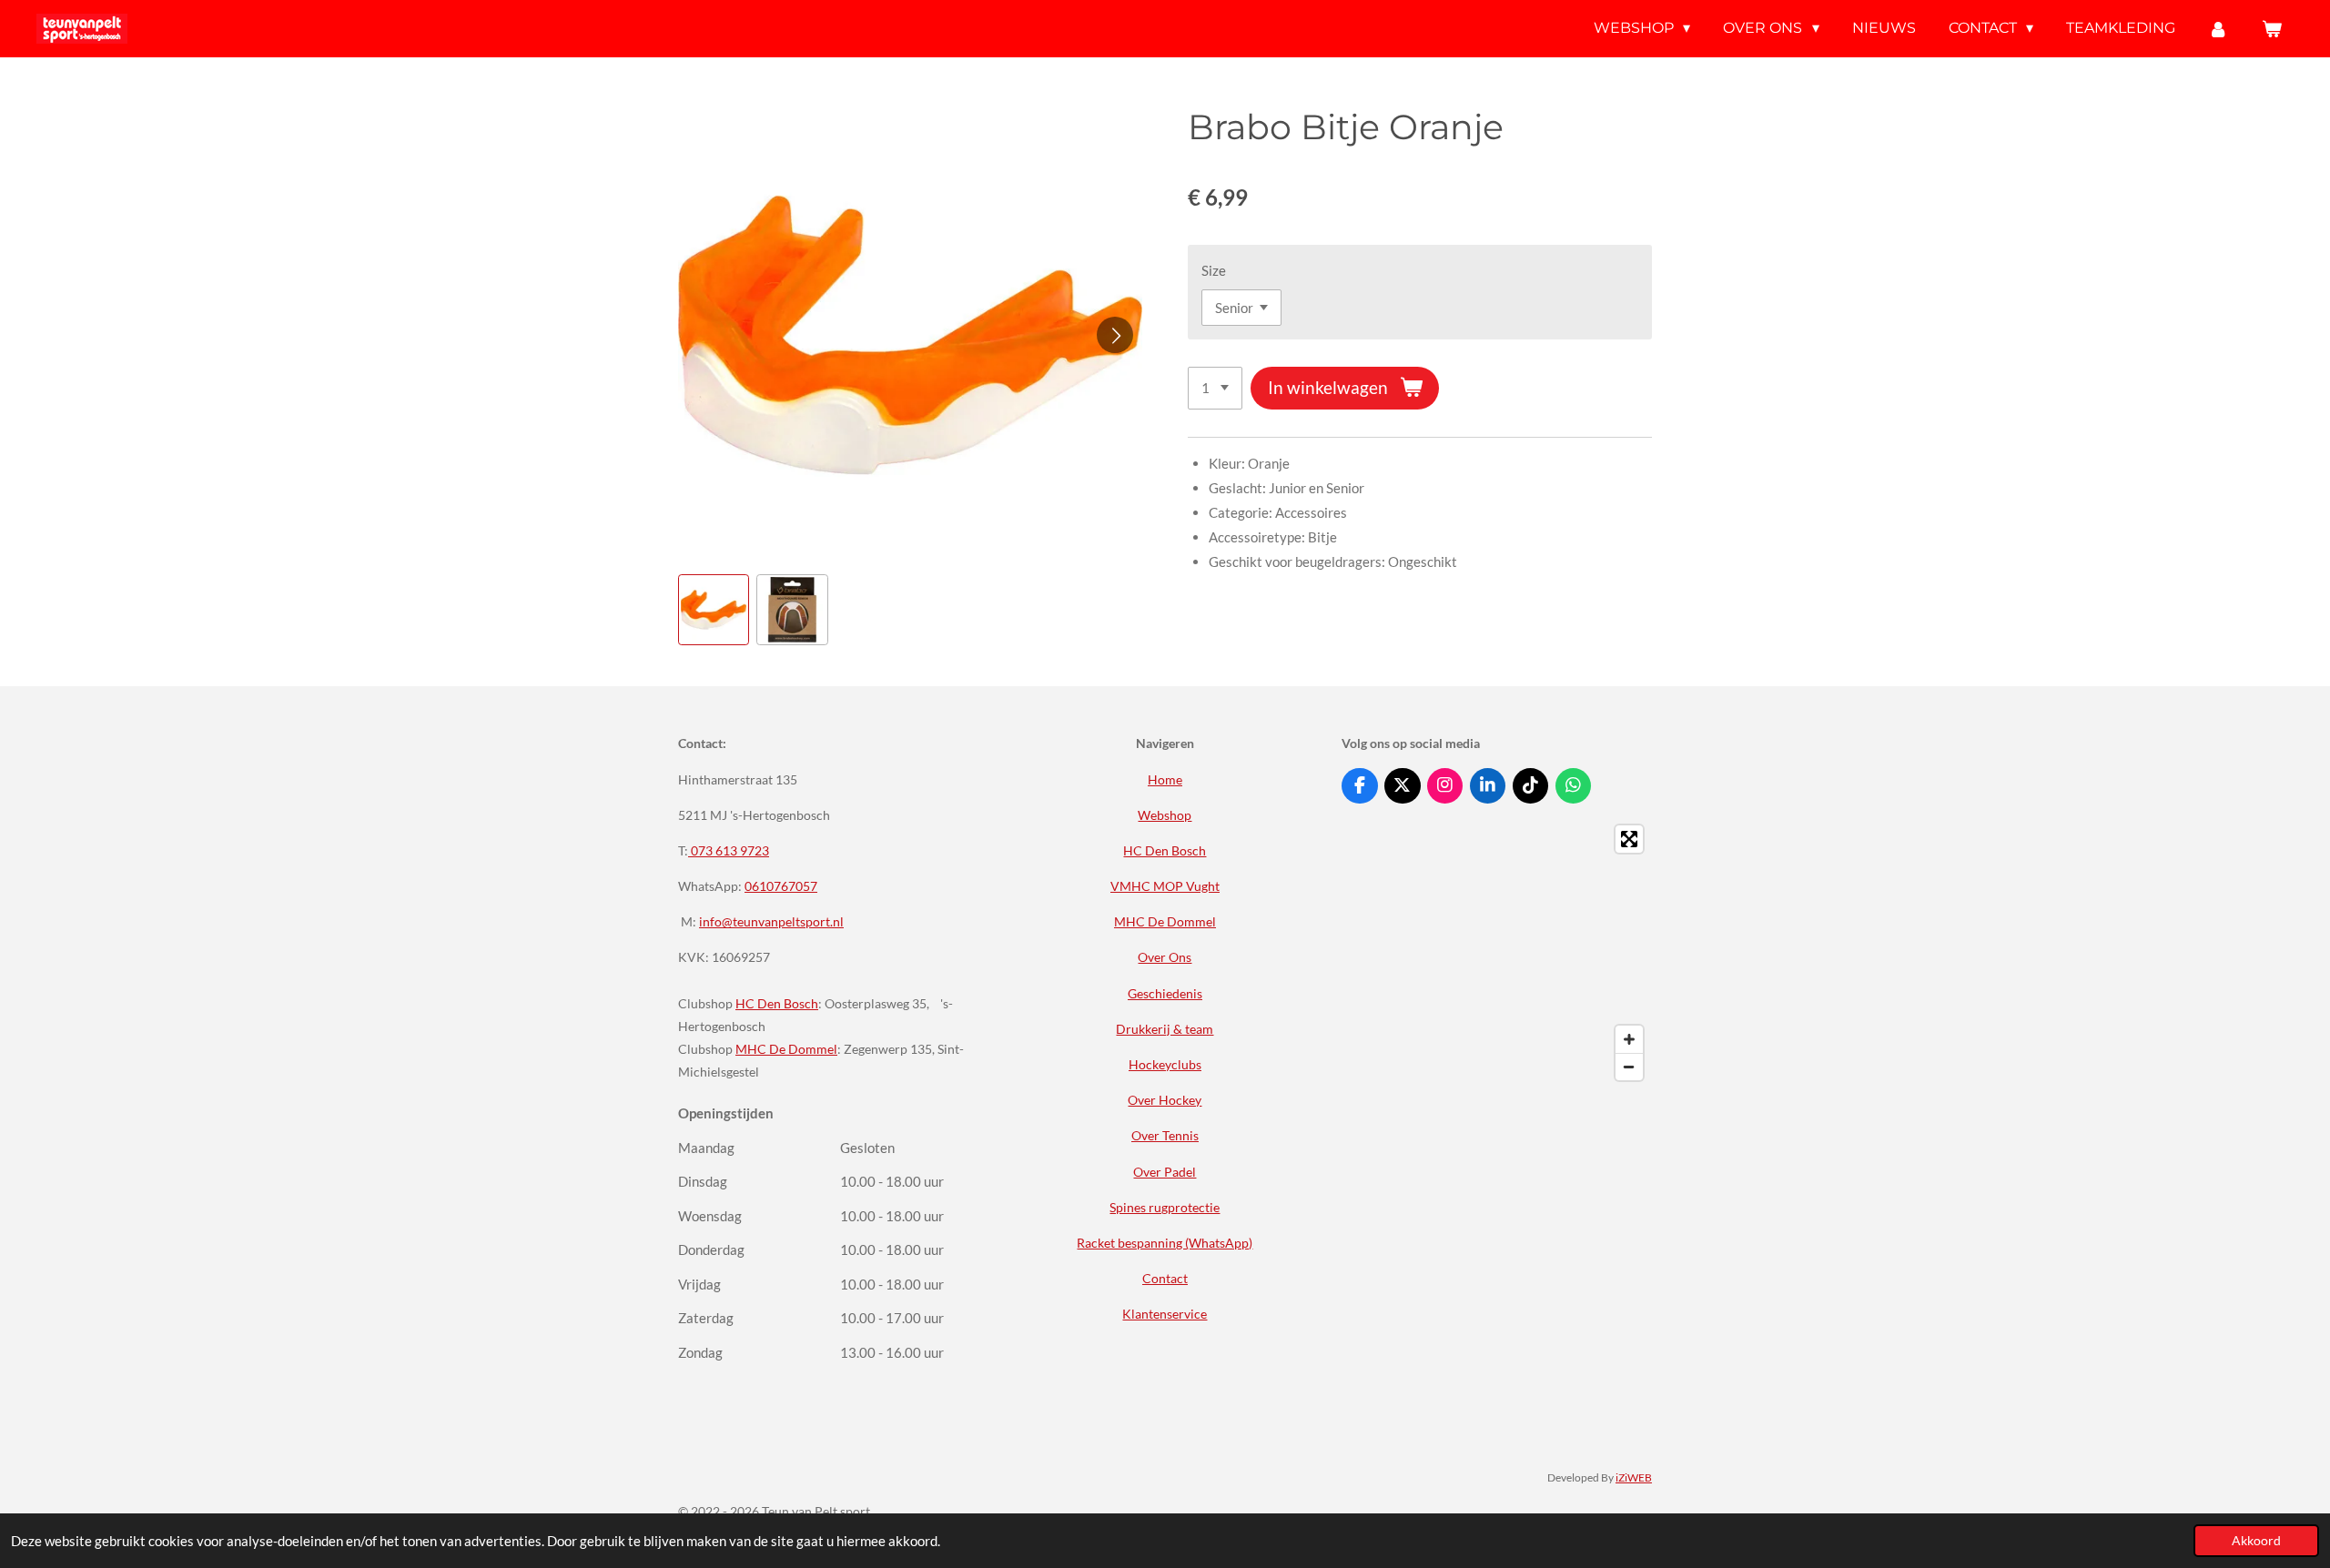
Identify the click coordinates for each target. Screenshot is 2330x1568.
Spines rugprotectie (1165, 1207)
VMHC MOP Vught (1165, 886)
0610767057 (781, 886)
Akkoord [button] (2256, 1541)
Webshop (1165, 815)
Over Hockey (1165, 1100)
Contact (1165, 1278)
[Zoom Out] (1629, 1067)
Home (1165, 779)
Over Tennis (1165, 1135)
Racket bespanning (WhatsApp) (1165, 1243)
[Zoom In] (1629, 1039)
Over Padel (1165, 1172)
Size (1214, 270)
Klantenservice (1165, 1314)
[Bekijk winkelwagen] (2272, 29)
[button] (714, 610)
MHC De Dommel (786, 1049)
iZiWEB (1634, 1477)
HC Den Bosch (777, 1003)
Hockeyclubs (1165, 1064)
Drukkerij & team (1165, 1029)
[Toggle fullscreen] (1629, 839)
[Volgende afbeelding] (1115, 335)
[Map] (1497, 953)
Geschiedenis (1165, 993)
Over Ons (1165, 957)
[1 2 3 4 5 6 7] (1215, 388)
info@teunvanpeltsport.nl (771, 921)
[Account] (2218, 29)
